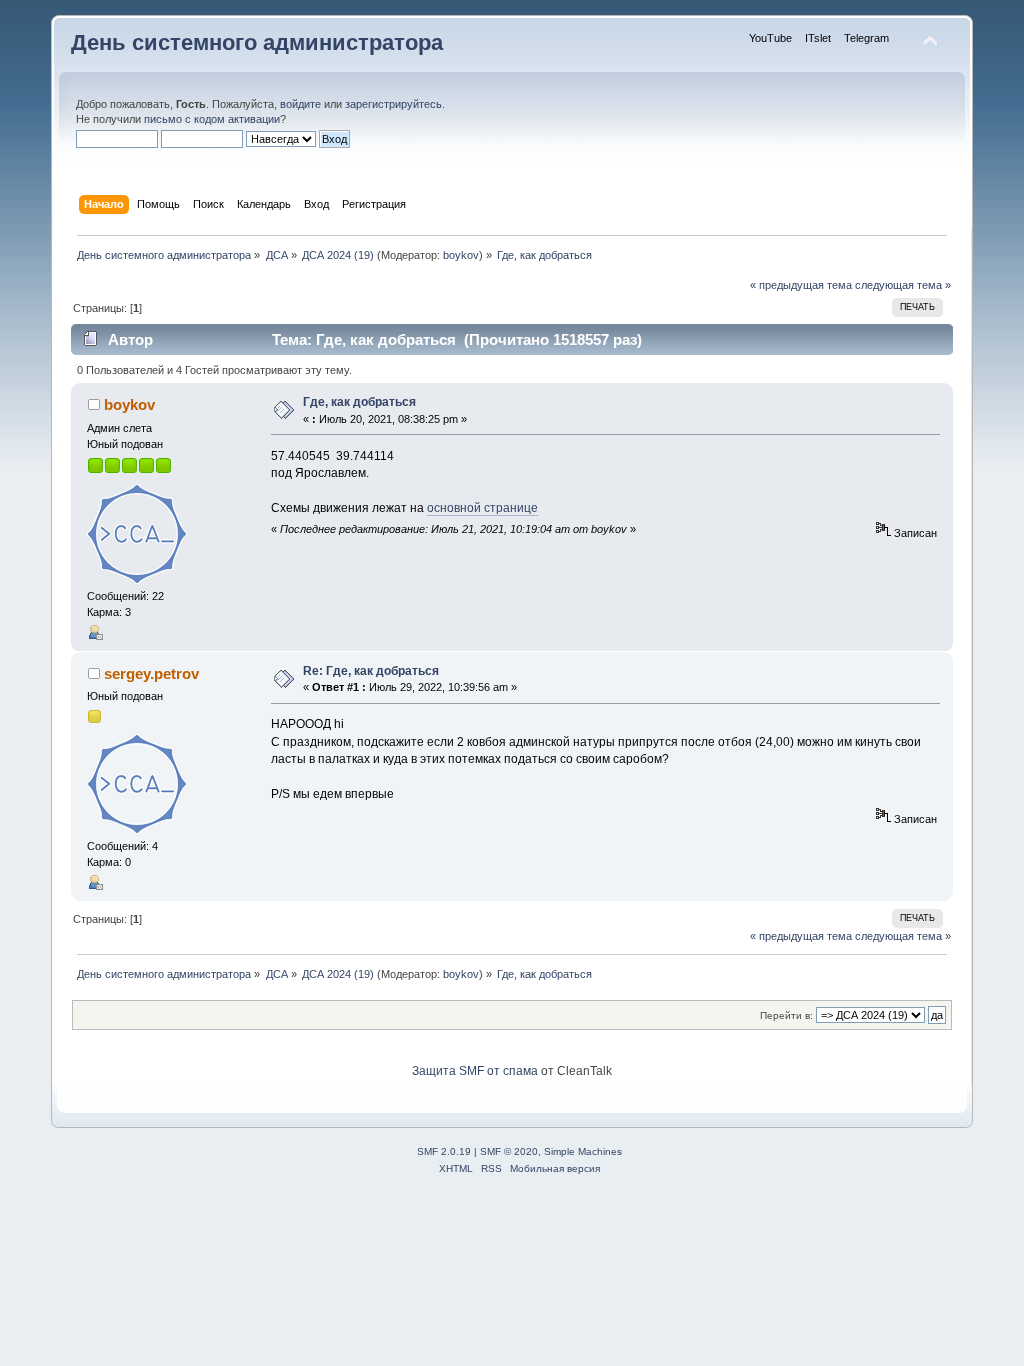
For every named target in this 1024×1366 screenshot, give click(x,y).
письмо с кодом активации (212, 119)
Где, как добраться (359, 402)
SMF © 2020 (509, 1151)
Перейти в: (786, 1015)
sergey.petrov (151, 673)
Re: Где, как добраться (371, 671)
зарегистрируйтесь (393, 104)
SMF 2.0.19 (444, 1151)
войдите (300, 104)
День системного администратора (257, 42)
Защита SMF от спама (475, 1071)
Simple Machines (583, 1151)
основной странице (482, 508)
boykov (461, 255)
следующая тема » (903, 285)
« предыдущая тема (801, 285)
